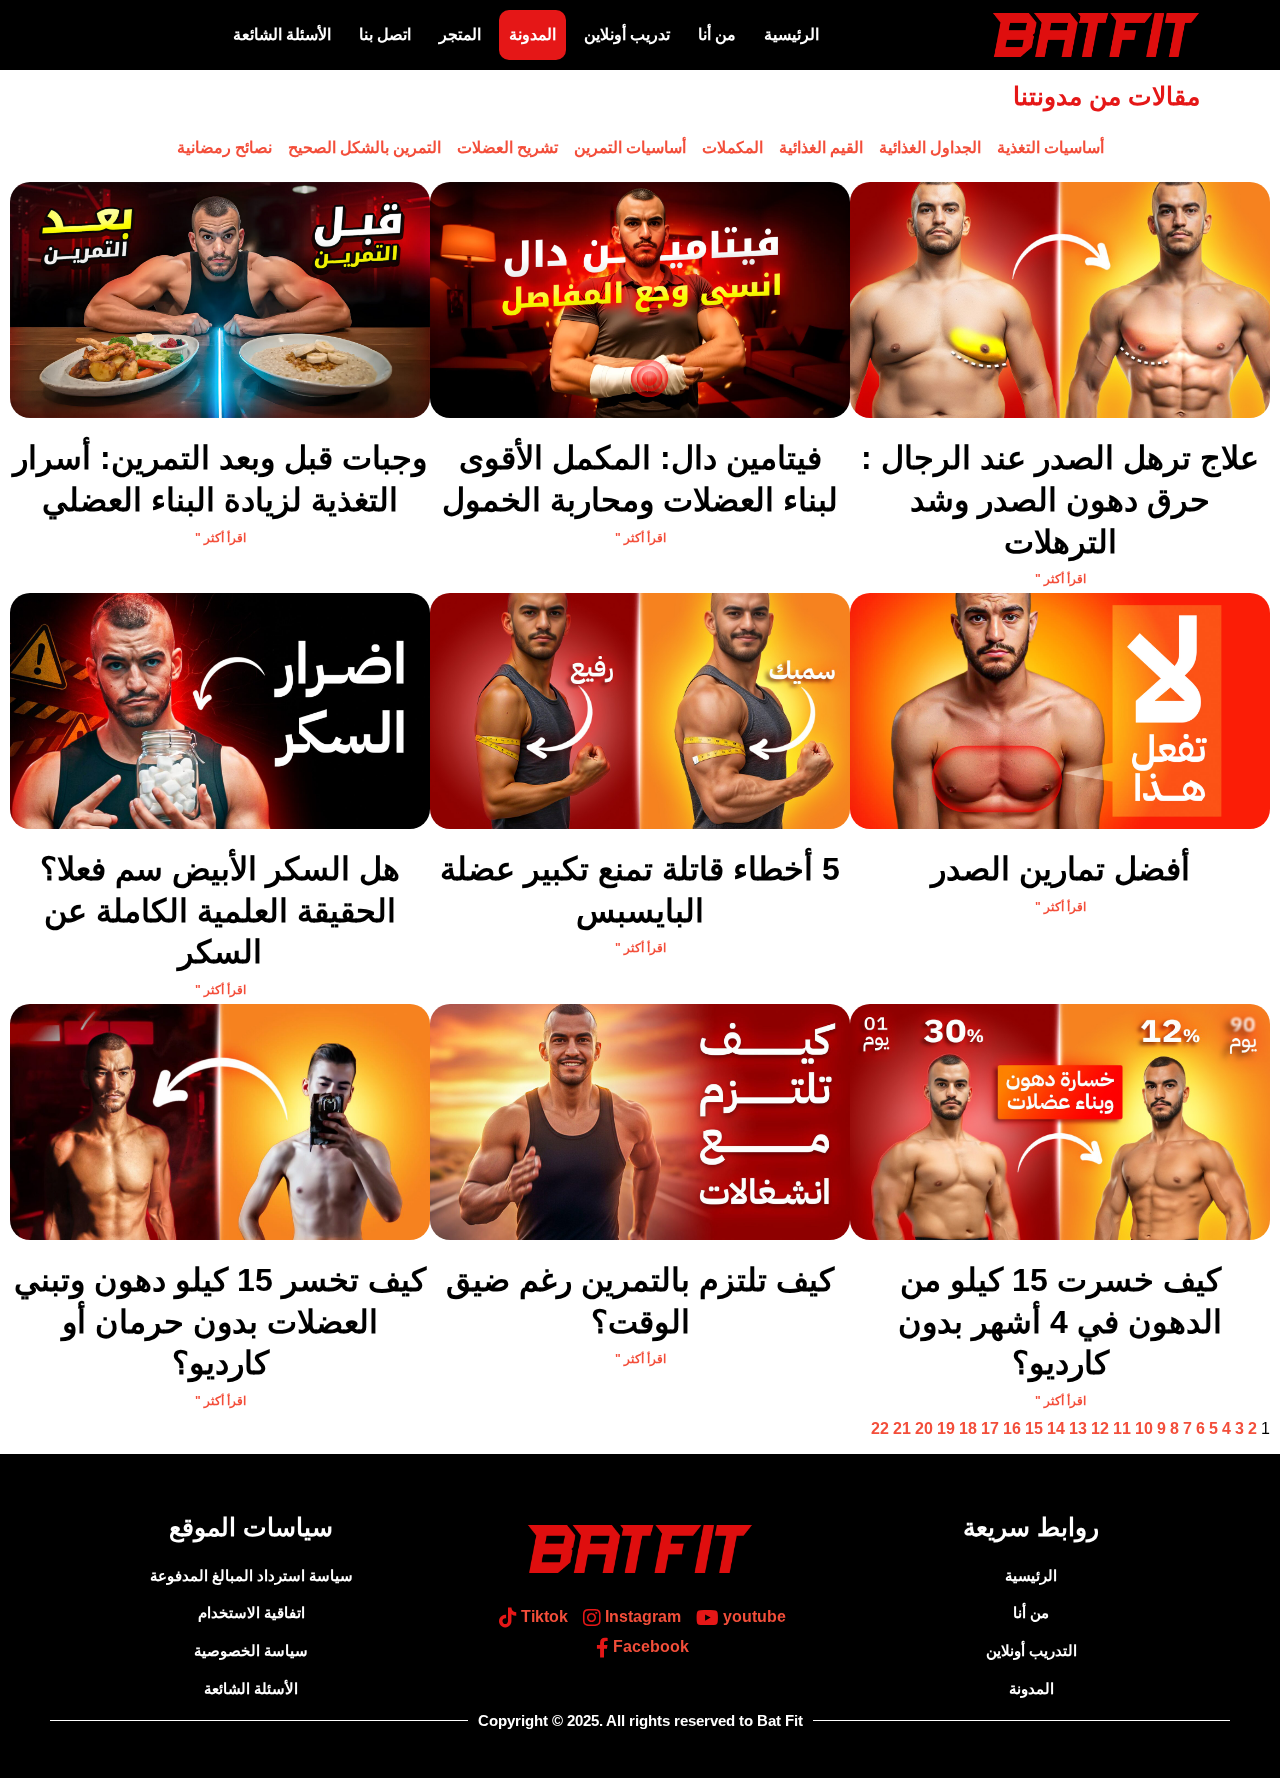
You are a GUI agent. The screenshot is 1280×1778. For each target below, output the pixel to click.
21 (902, 1428)
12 (1100, 1428)
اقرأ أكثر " (1060, 579)
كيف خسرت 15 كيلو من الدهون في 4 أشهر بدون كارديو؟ (1060, 1321)
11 (1122, 1428)
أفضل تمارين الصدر (1060, 869)
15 (1034, 1428)
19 (946, 1428)
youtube (752, 1617)
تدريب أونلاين (627, 34)
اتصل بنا (385, 34)
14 (1056, 1428)
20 (924, 1428)
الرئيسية (791, 34)
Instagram (641, 1617)
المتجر (460, 34)
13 (1078, 1428)
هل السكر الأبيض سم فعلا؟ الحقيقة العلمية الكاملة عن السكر (220, 910)
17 (990, 1428)
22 (880, 1428)
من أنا (717, 34)
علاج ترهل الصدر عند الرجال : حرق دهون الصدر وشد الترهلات (1060, 499)
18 (968, 1428)
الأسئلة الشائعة (282, 34)
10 (1144, 1428)
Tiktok (542, 1617)
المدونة (532, 34)
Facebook (649, 1646)
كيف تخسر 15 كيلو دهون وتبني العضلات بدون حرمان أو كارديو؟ (220, 1321)
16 (1012, 1428)
